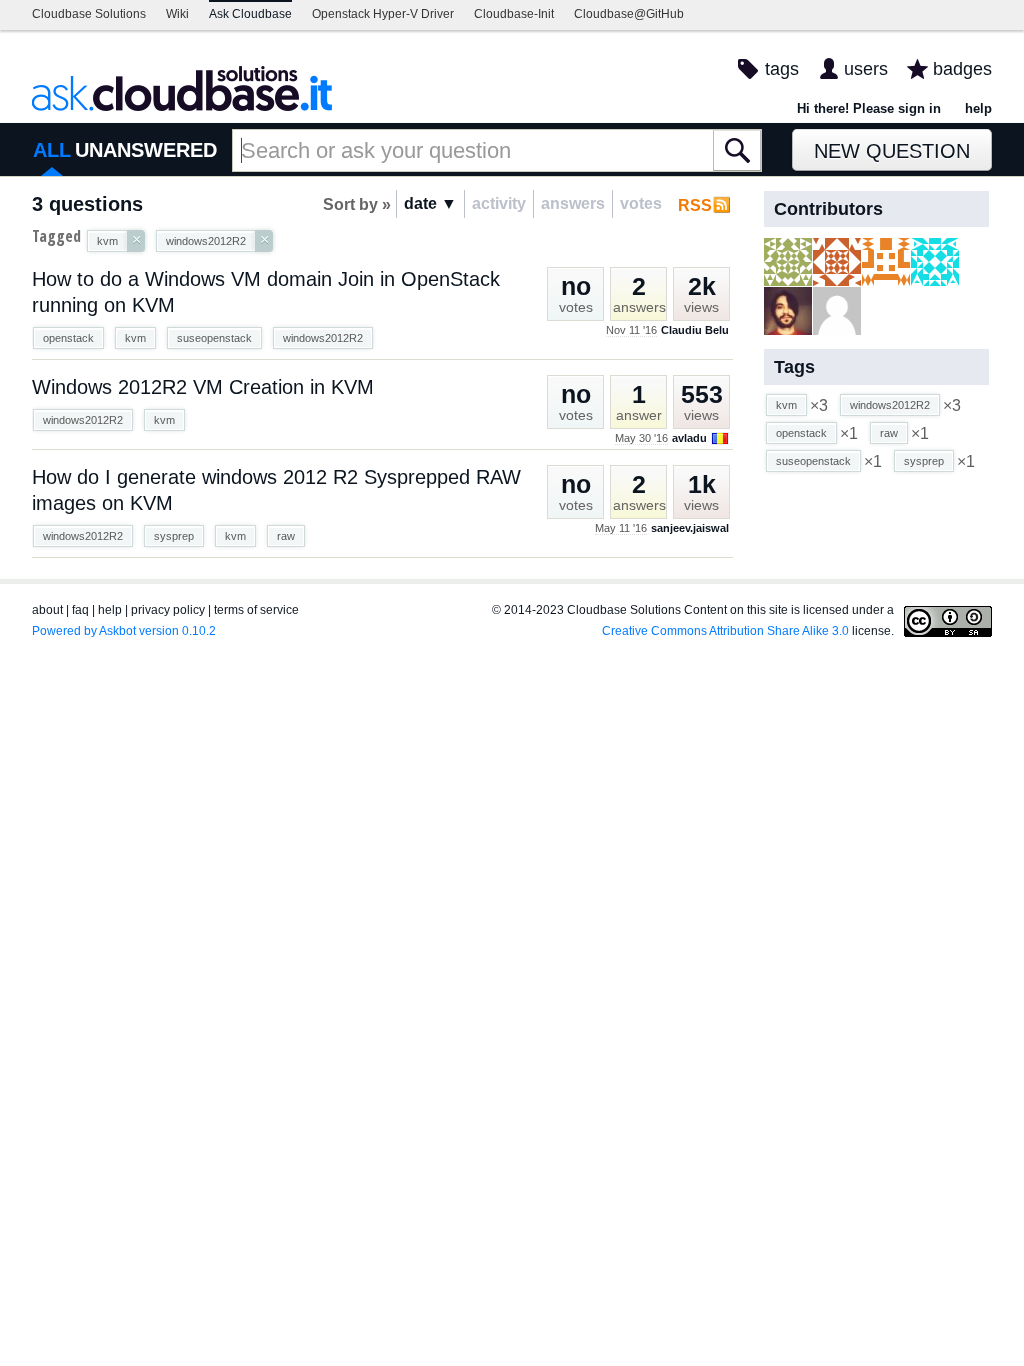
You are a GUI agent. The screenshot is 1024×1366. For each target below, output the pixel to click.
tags (782, 69)
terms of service (256, 610)
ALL (52, 150)
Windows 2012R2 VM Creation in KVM (203, 387)
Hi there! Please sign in (869, 108)
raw (286, 536)
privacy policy (168, 610)
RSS (695, 205)
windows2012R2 (323, 338)
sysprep (174, 536)
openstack (68, 338)
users (866, 69)
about (47, 610)
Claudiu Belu (695, 330)
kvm (135, 338)
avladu (689, 438)
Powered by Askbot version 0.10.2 (124, 631)
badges (962, 69)
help (978, 108)
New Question (892, 151)
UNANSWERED (146, 150)
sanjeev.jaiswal (690, 528)
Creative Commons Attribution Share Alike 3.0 (725, 631)
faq (80, 610)
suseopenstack (214, 338)
